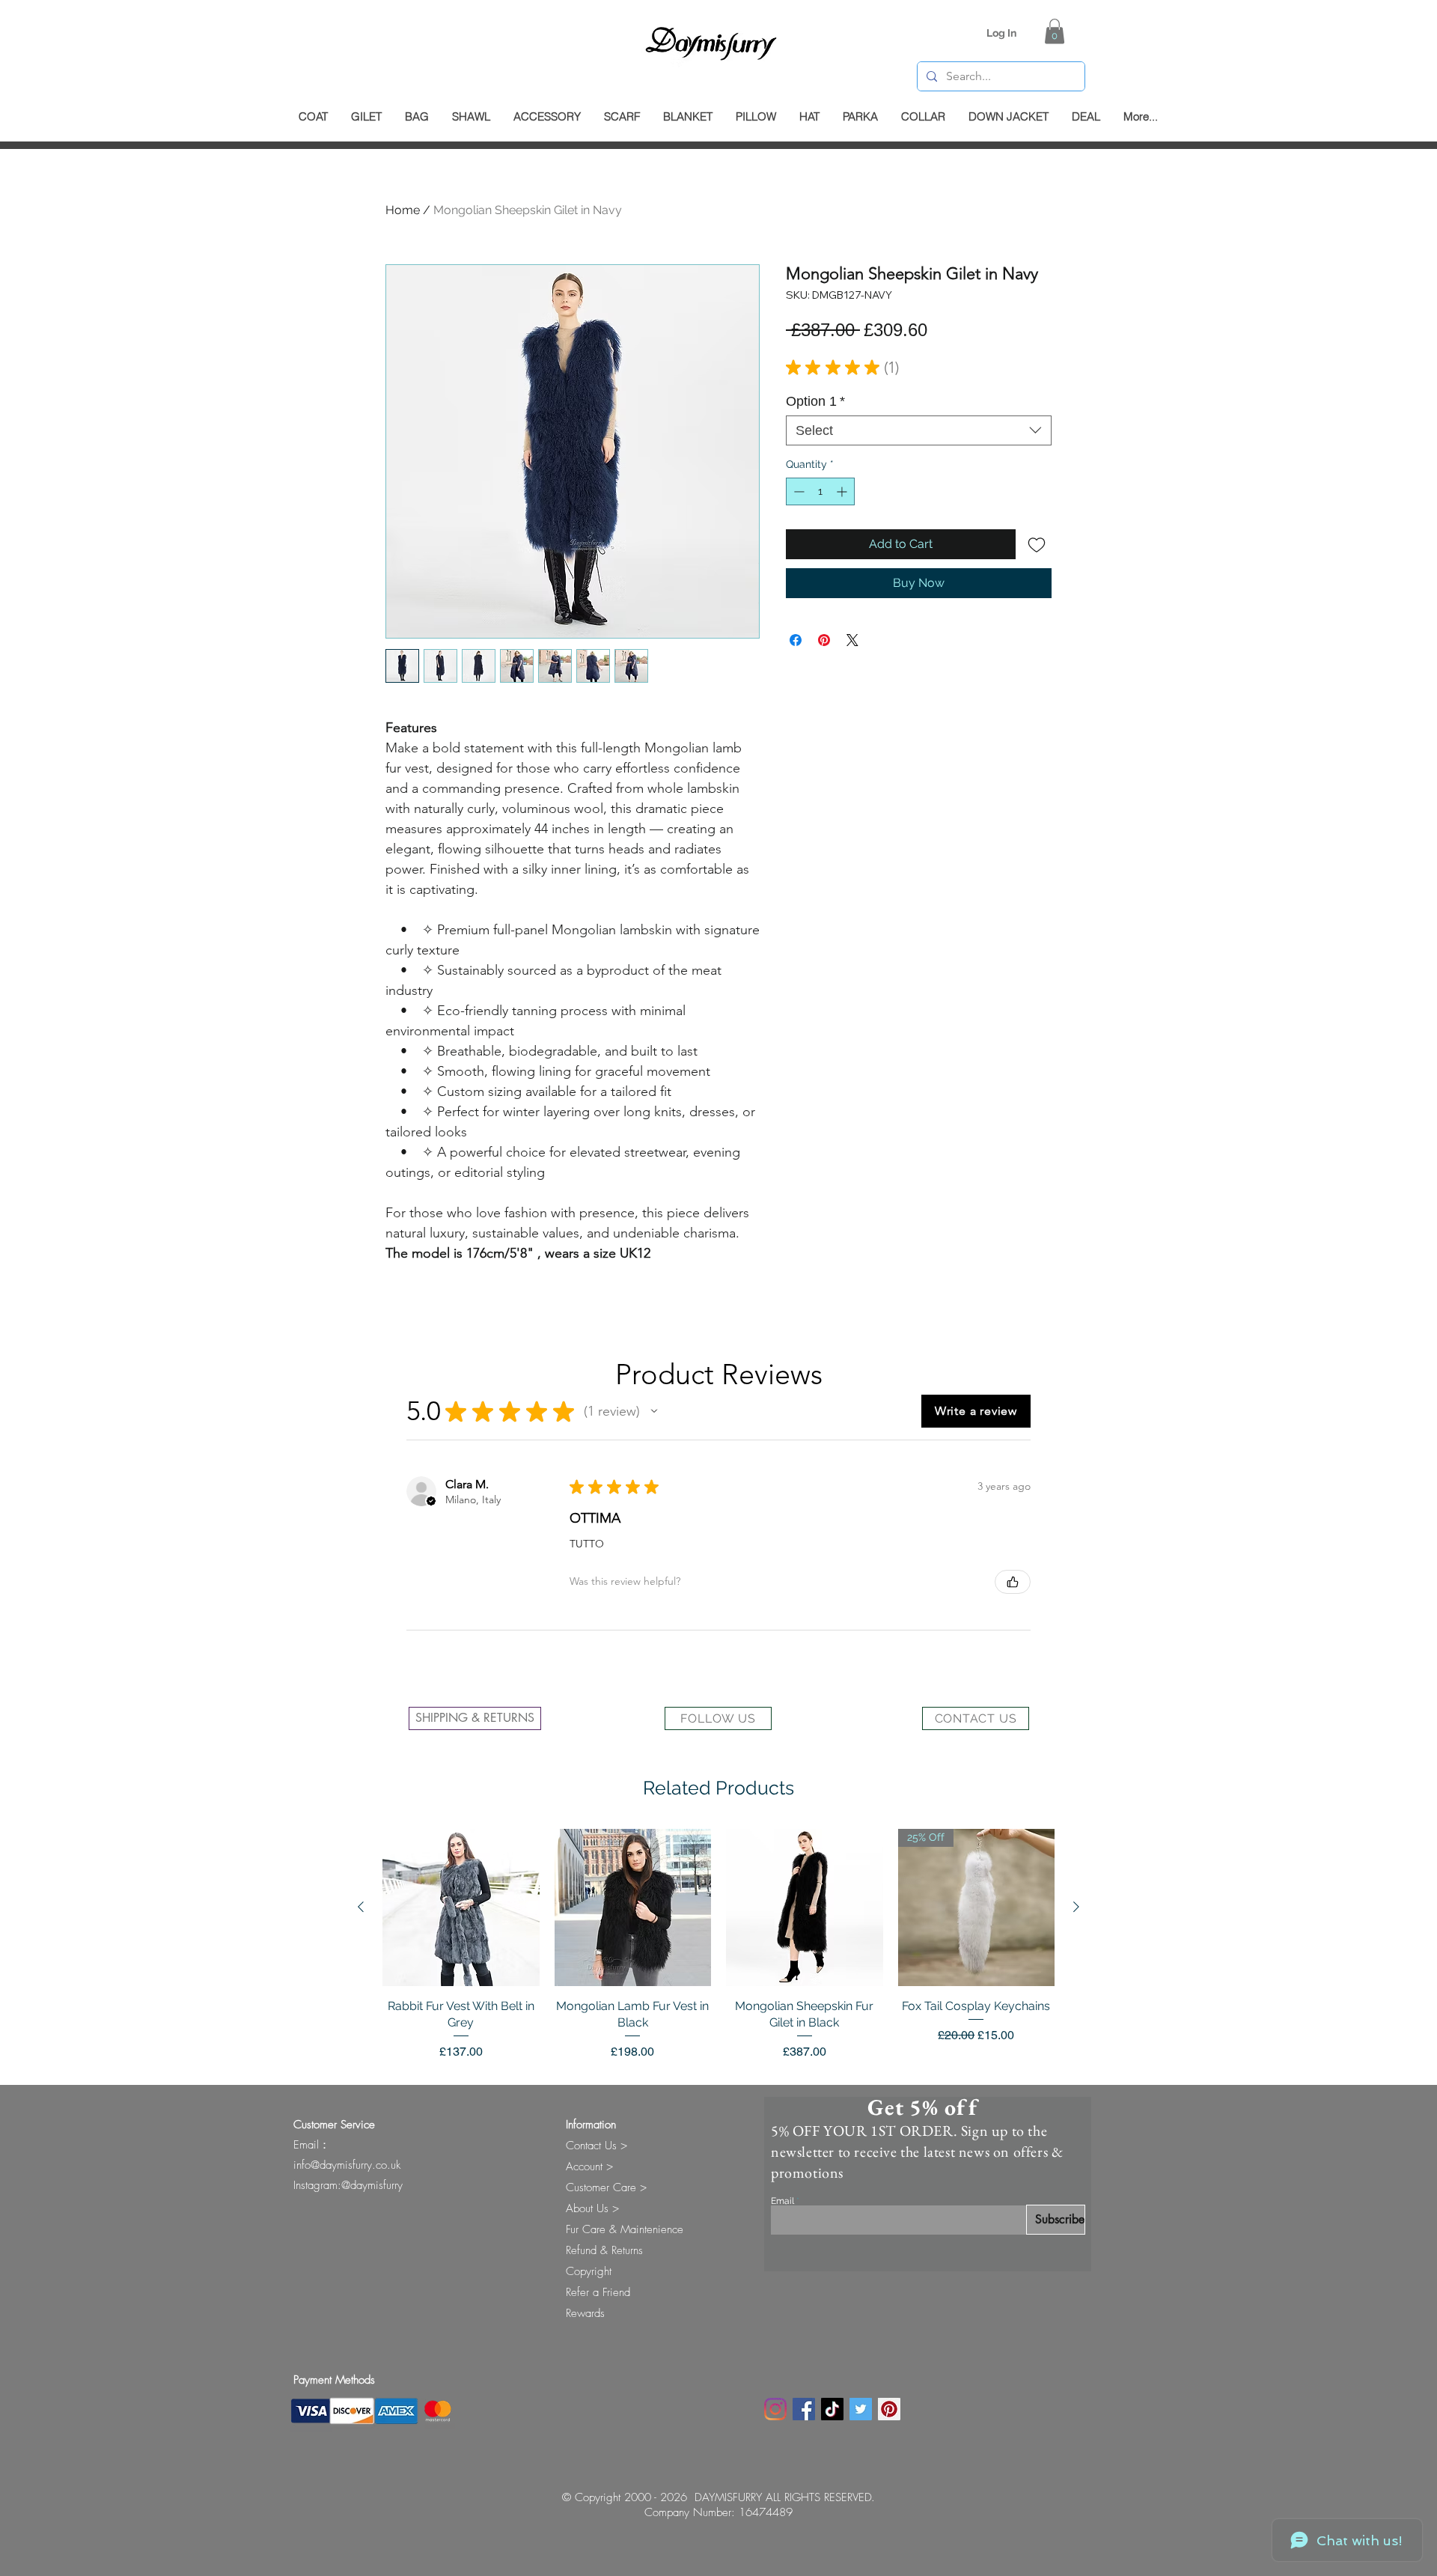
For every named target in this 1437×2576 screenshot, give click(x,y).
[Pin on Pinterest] (824, 640)
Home (403, 210)
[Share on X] (852, 640)
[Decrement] (797, 491)
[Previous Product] (361, 1907)
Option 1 (815, 401)
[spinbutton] (820, 491)
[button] (1055, 31)
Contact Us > (597, 2146)
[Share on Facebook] (796, 640)
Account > (589, 2167)
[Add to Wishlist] (1037, 544)
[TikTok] (832, 2409)
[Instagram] (775, 2409)
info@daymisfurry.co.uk (347, 2165)
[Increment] (843, 491)
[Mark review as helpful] (1013, 1582)
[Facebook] (804, 2409)
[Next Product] (1076, 1907)
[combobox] (919, 430)
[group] (718, 1945)
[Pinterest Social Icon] (889, 2409)
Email (782, 2201)
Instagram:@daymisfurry (348, 2185)
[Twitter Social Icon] (861, 2409)
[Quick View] (461, 1907)
